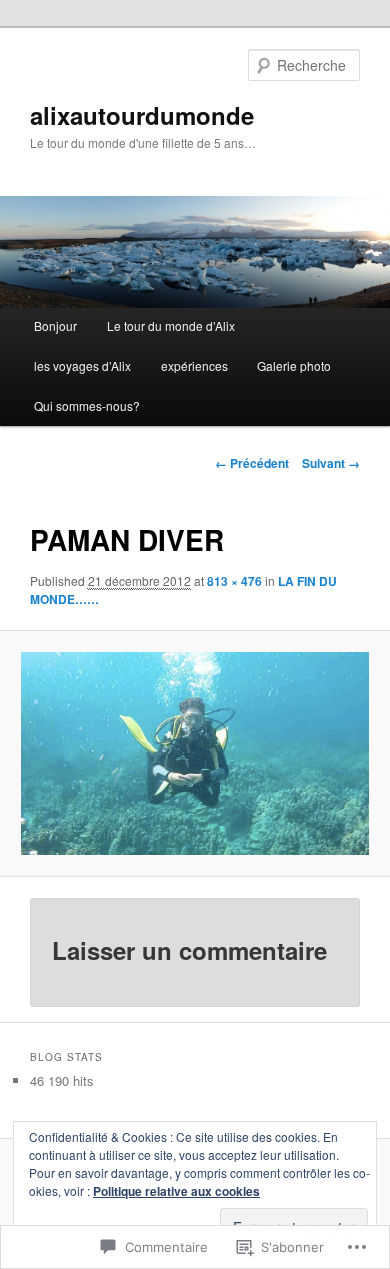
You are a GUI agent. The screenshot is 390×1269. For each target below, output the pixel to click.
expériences (194, 365)
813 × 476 (234, 581)
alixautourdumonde (142, 115)
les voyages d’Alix (82, 365)
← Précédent (252, 463)
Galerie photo (294, 365)
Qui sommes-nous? (87, 405)
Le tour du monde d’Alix (171, 325)
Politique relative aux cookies (176, 1191)
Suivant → (331, 463)
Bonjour (55, 325)
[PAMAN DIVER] (194, 753)
